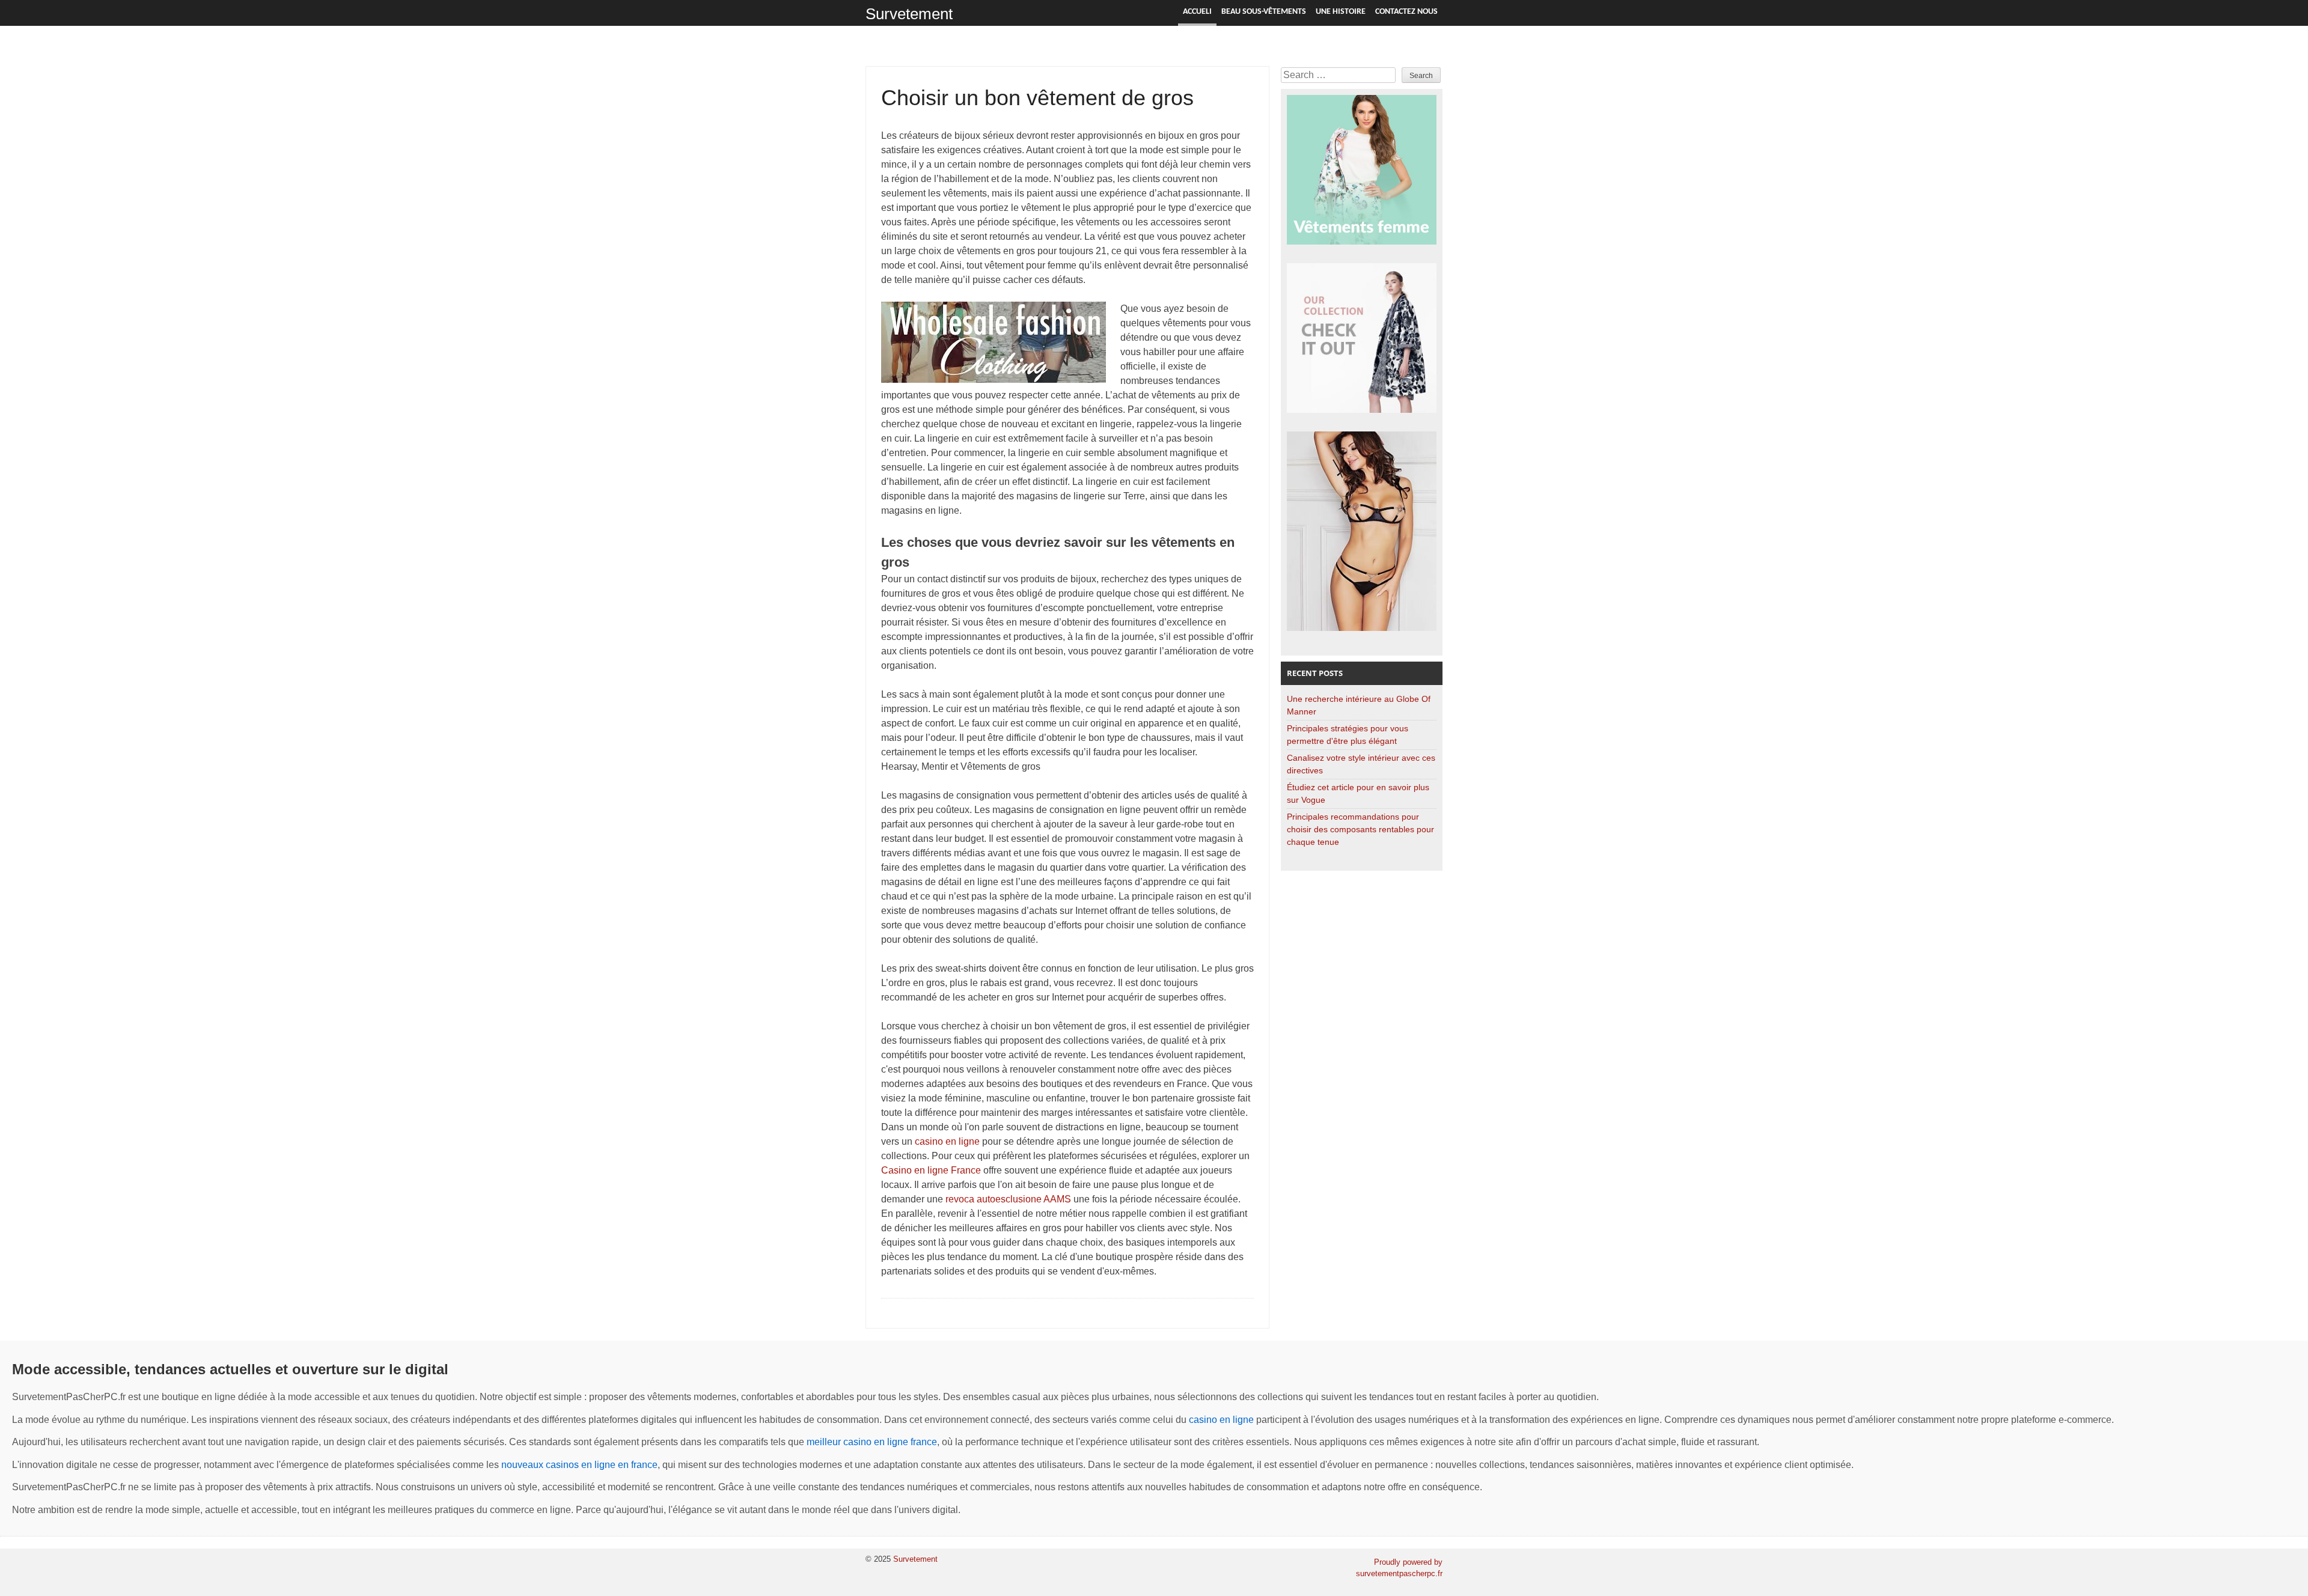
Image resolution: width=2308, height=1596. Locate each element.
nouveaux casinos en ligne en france (579, 1465)
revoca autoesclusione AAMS (1008, 1199)
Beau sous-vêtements (1264, 12)
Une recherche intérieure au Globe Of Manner (1359, 705)
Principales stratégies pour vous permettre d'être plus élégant (1348, 735)
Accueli (1197, 12)
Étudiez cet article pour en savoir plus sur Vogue (1358, 793)
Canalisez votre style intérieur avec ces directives (1361, 764)
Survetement (909, 14)
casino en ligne (947, 1141)
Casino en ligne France (931, 1170)
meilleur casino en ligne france (872, 1442)
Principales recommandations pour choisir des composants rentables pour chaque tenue (1360, 829)
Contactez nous (1406, 12)
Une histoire (1341, 12)
